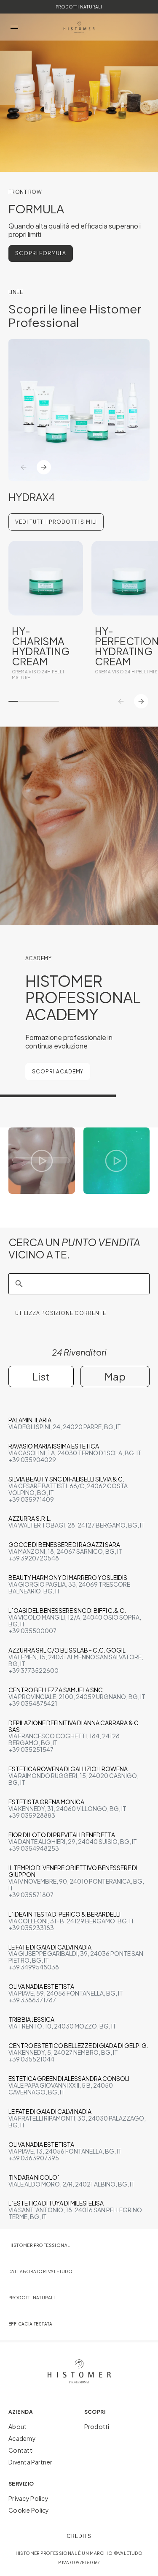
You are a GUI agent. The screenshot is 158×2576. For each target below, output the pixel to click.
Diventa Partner (30, 2462)
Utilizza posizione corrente (61, 1313)
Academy (22, 2438)
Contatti (21, 2450)
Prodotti (97, 2426)
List (41, 1376)
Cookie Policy (29, 2510)
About (17, 2426)
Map (115, 1376)
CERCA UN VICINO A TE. (74, 1248)
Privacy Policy (28, 2498)
